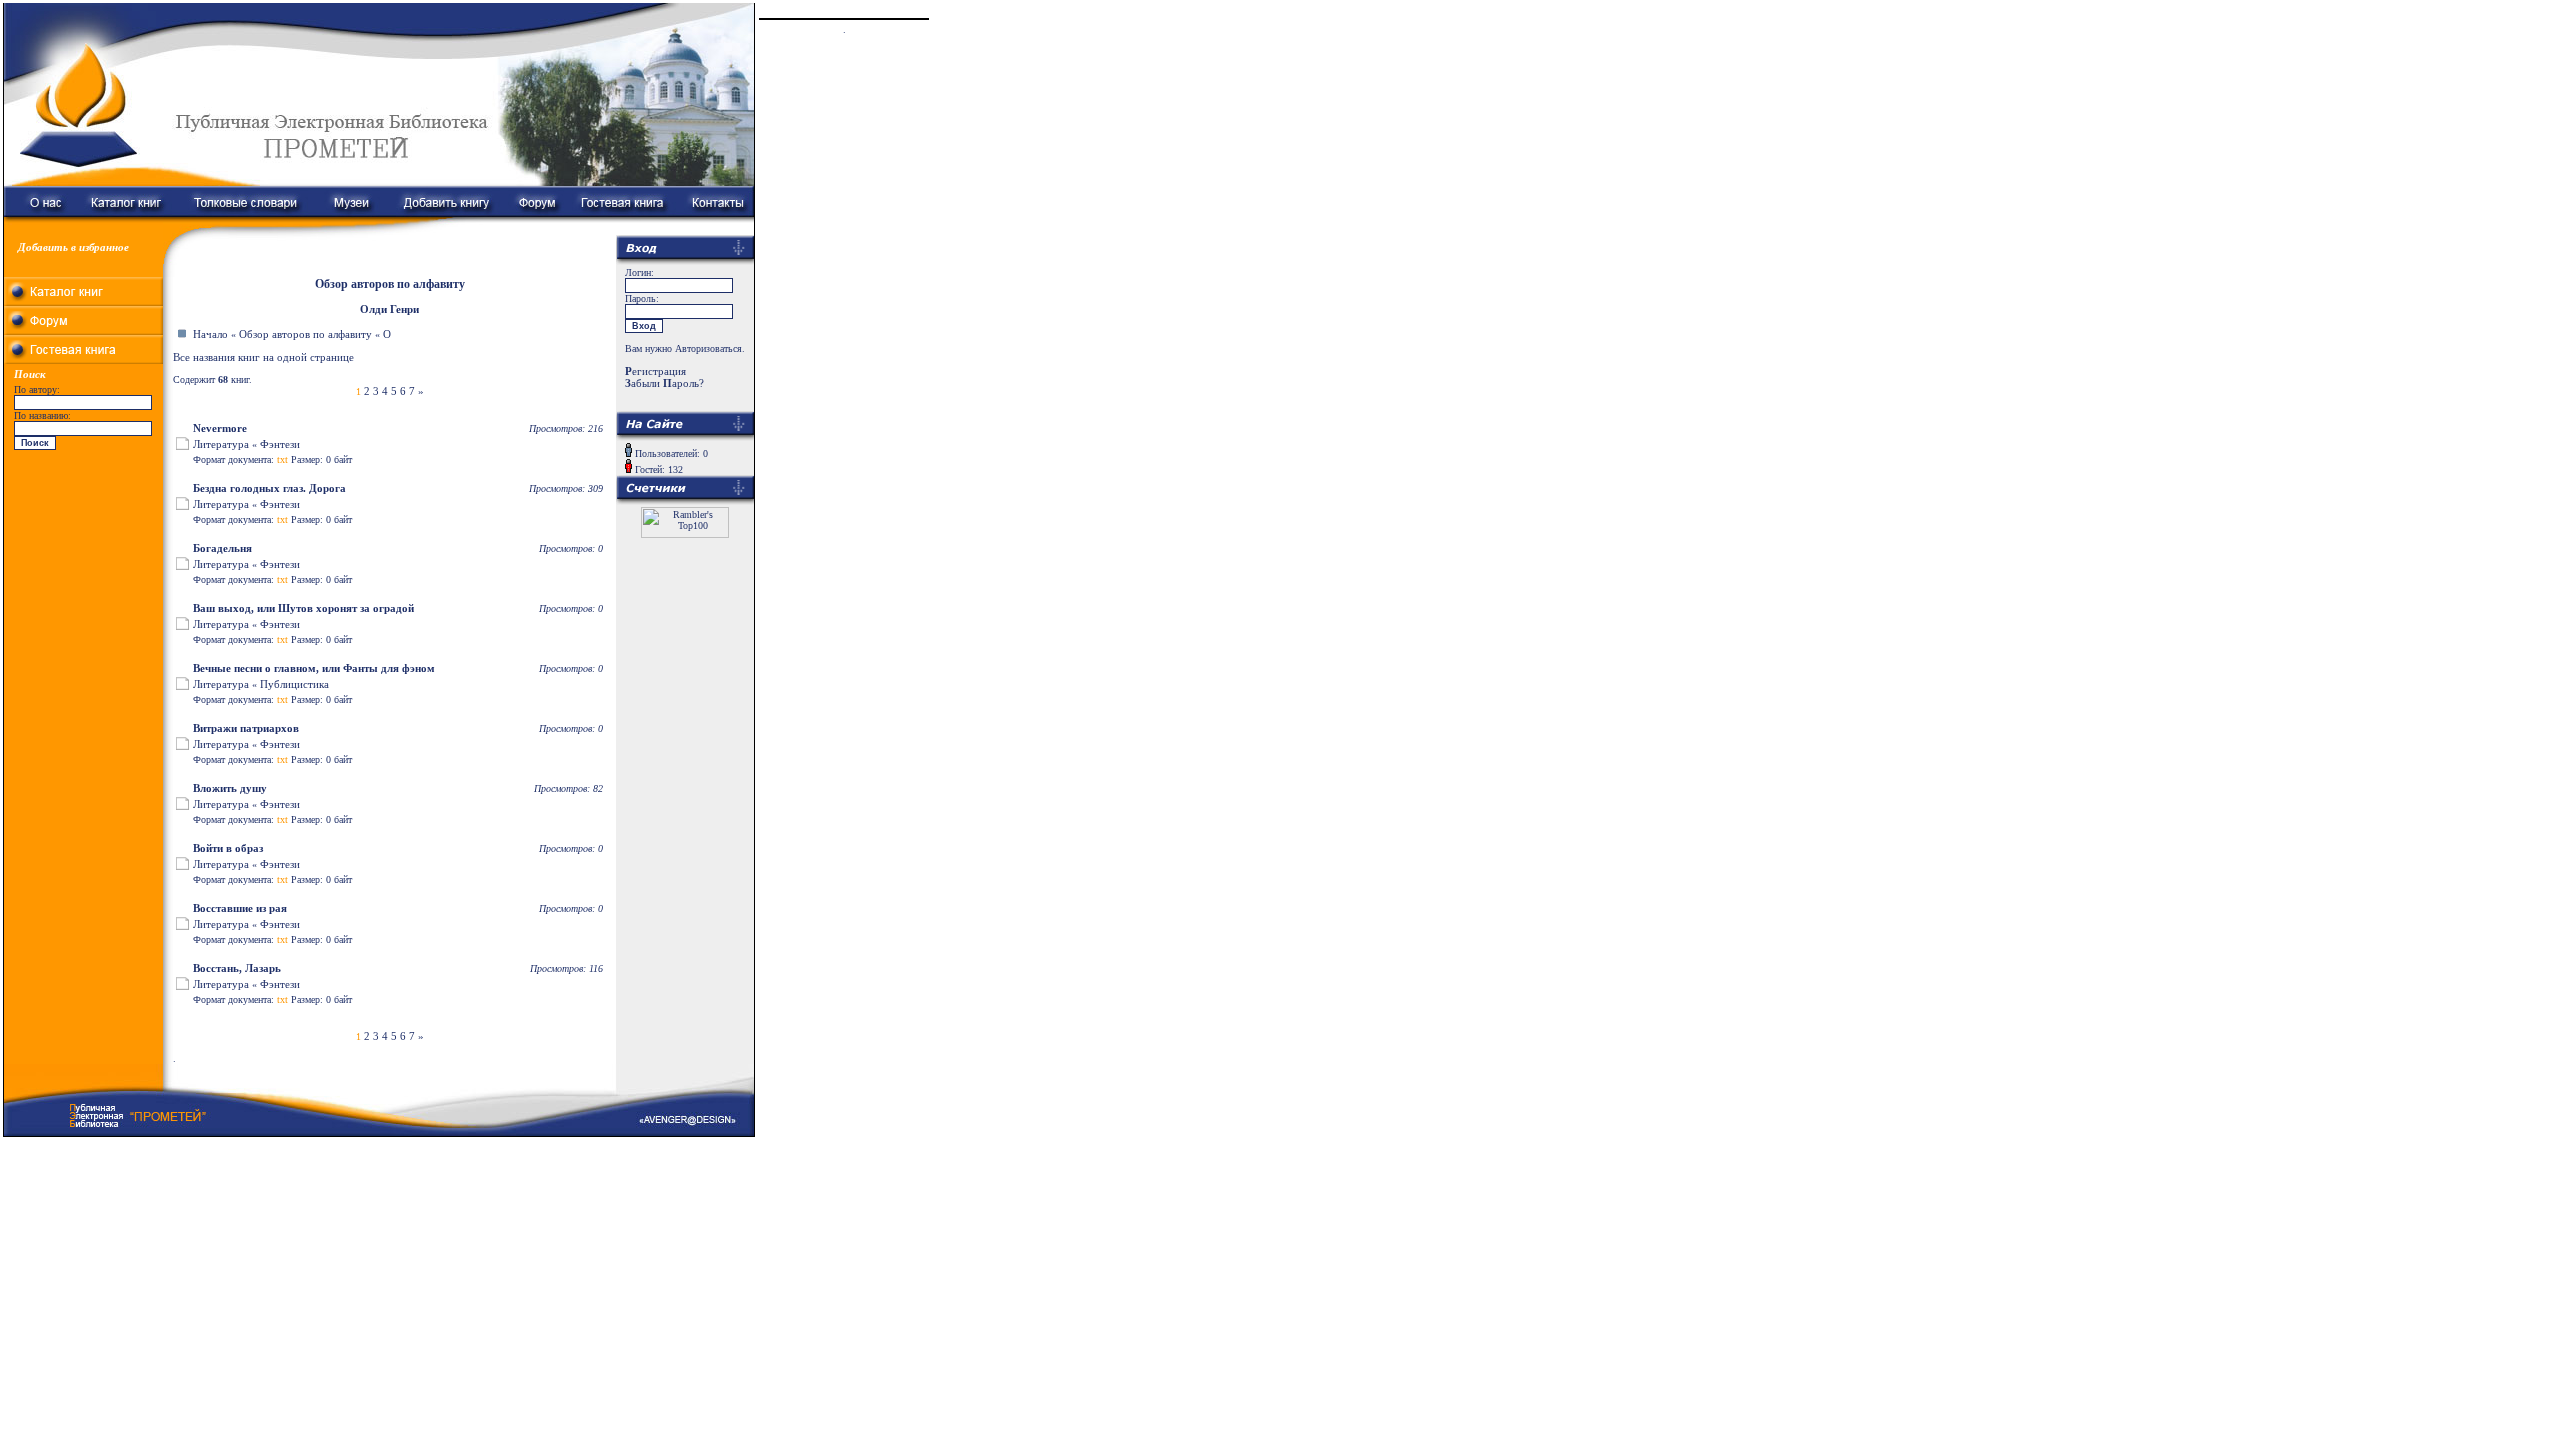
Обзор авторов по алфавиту (305, 334)
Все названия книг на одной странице (263, 357)
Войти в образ (228, 848)
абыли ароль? (664, 383)
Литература (221, 444)
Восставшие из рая (240, 908)
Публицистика (294, 684)
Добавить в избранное (73, 247)
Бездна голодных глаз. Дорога (269, 488)
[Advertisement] (84, 580)
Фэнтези (280, 444)
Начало (210, 334)
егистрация (655, 371)
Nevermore (220, 428)
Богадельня (222, 548)
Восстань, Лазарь (237, 968)
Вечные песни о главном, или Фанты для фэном (314, 668)
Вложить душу (230, 788)
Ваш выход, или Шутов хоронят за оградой (303, 608)
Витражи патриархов (246, 728)
